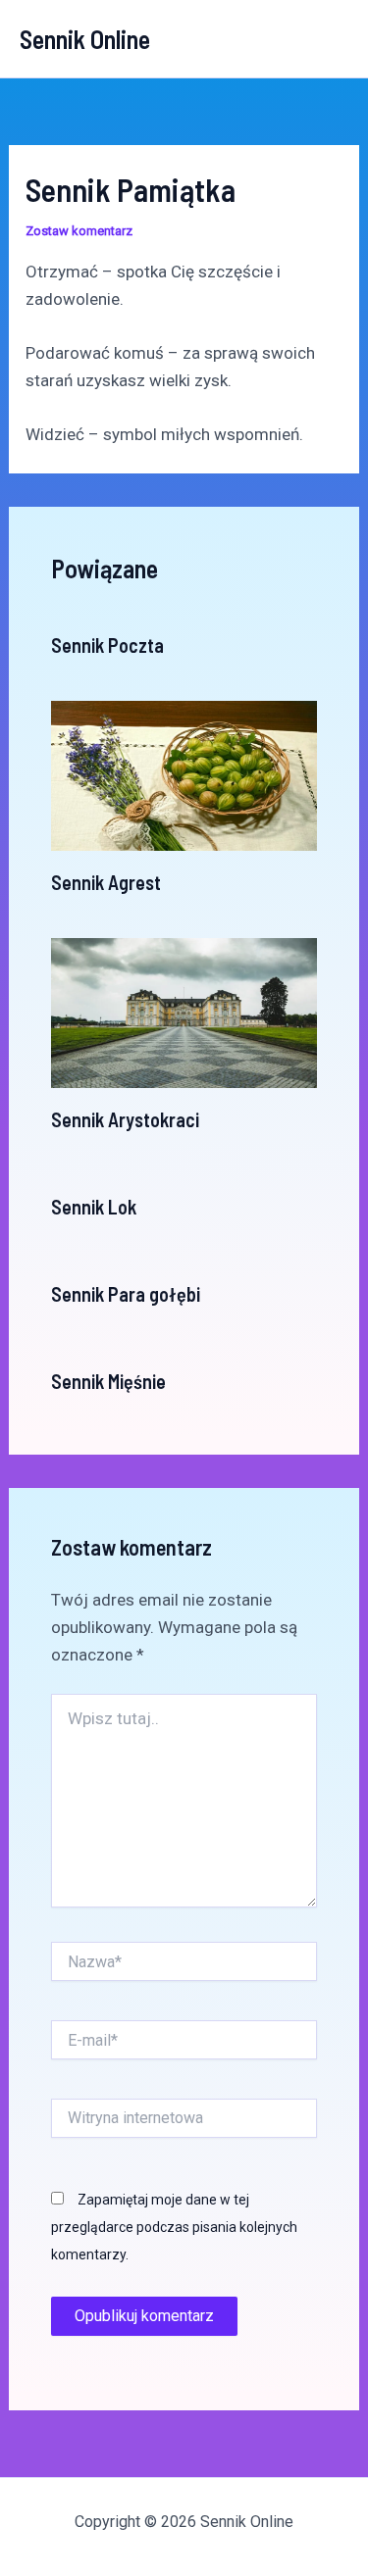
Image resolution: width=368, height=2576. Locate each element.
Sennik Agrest (106, 882)
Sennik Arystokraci (125, 1119)
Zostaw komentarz (79, 231)
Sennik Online (85, 39)
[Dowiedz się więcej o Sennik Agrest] (184, 774)
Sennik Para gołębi (126, 1294)
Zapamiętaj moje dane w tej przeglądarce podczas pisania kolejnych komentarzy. (174, 2227)
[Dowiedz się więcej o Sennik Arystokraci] (184, 1012)
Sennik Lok (94, 1207)
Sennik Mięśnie (108, 1381)
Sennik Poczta (107, 645)
